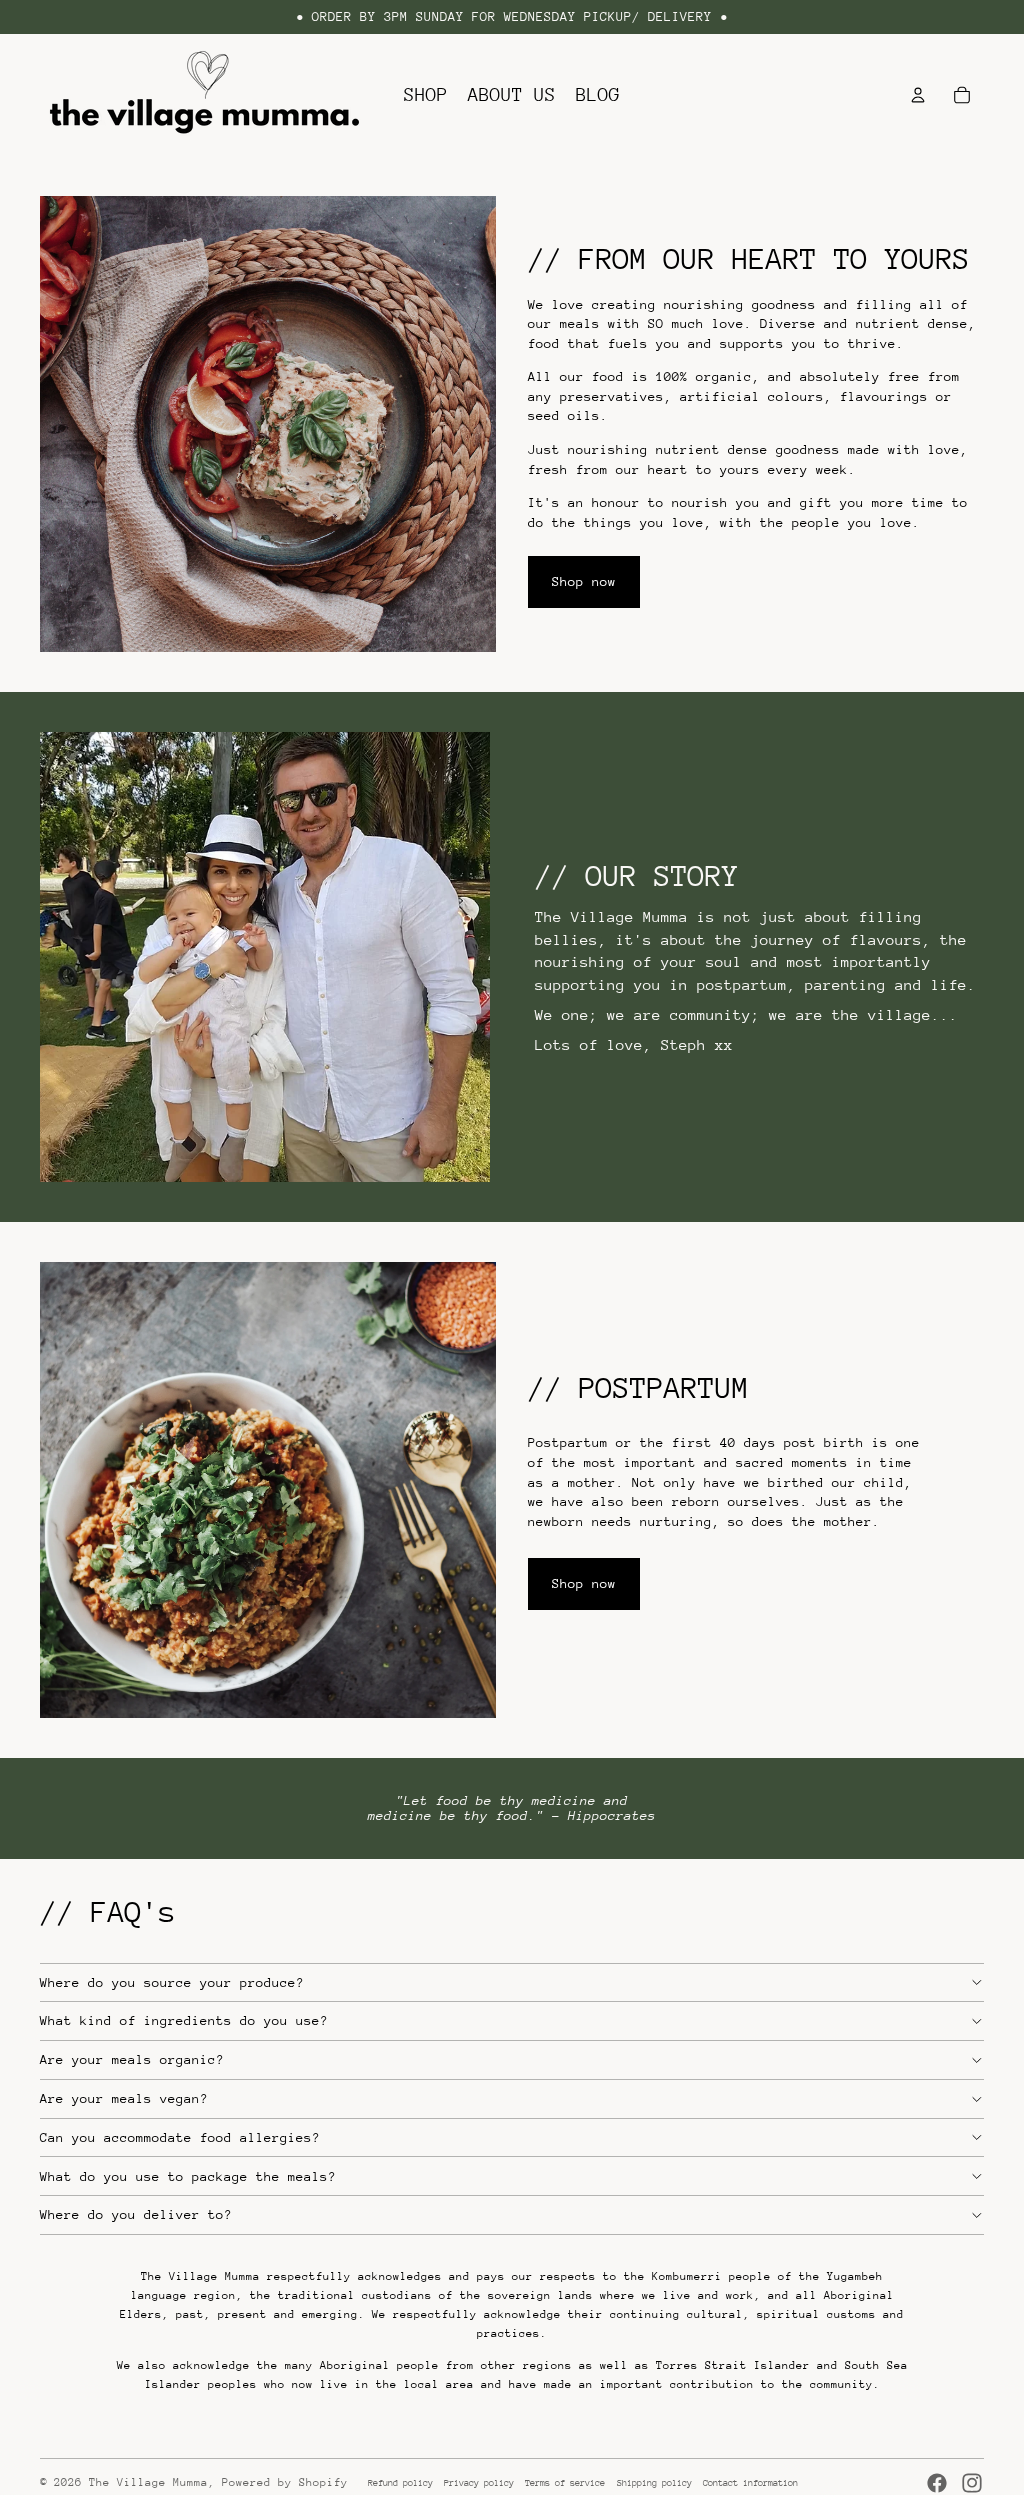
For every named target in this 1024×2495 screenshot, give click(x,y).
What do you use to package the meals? (188, 2176)
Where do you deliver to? (136, 2214)
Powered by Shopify (285, 2482)
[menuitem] (426, 95)
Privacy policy (479, 2482)
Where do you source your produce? (172, 1982)
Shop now (584, 581)
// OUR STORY (637, 875)
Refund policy (400, 2482)
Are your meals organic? (132, 2059)
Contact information (750, 2482)
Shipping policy (654, 2482)
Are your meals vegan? (124, 2098)
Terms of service (565, 2482)
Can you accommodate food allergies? (180, 2137)
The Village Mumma (148, 2482)
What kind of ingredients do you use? (184, 2020)
